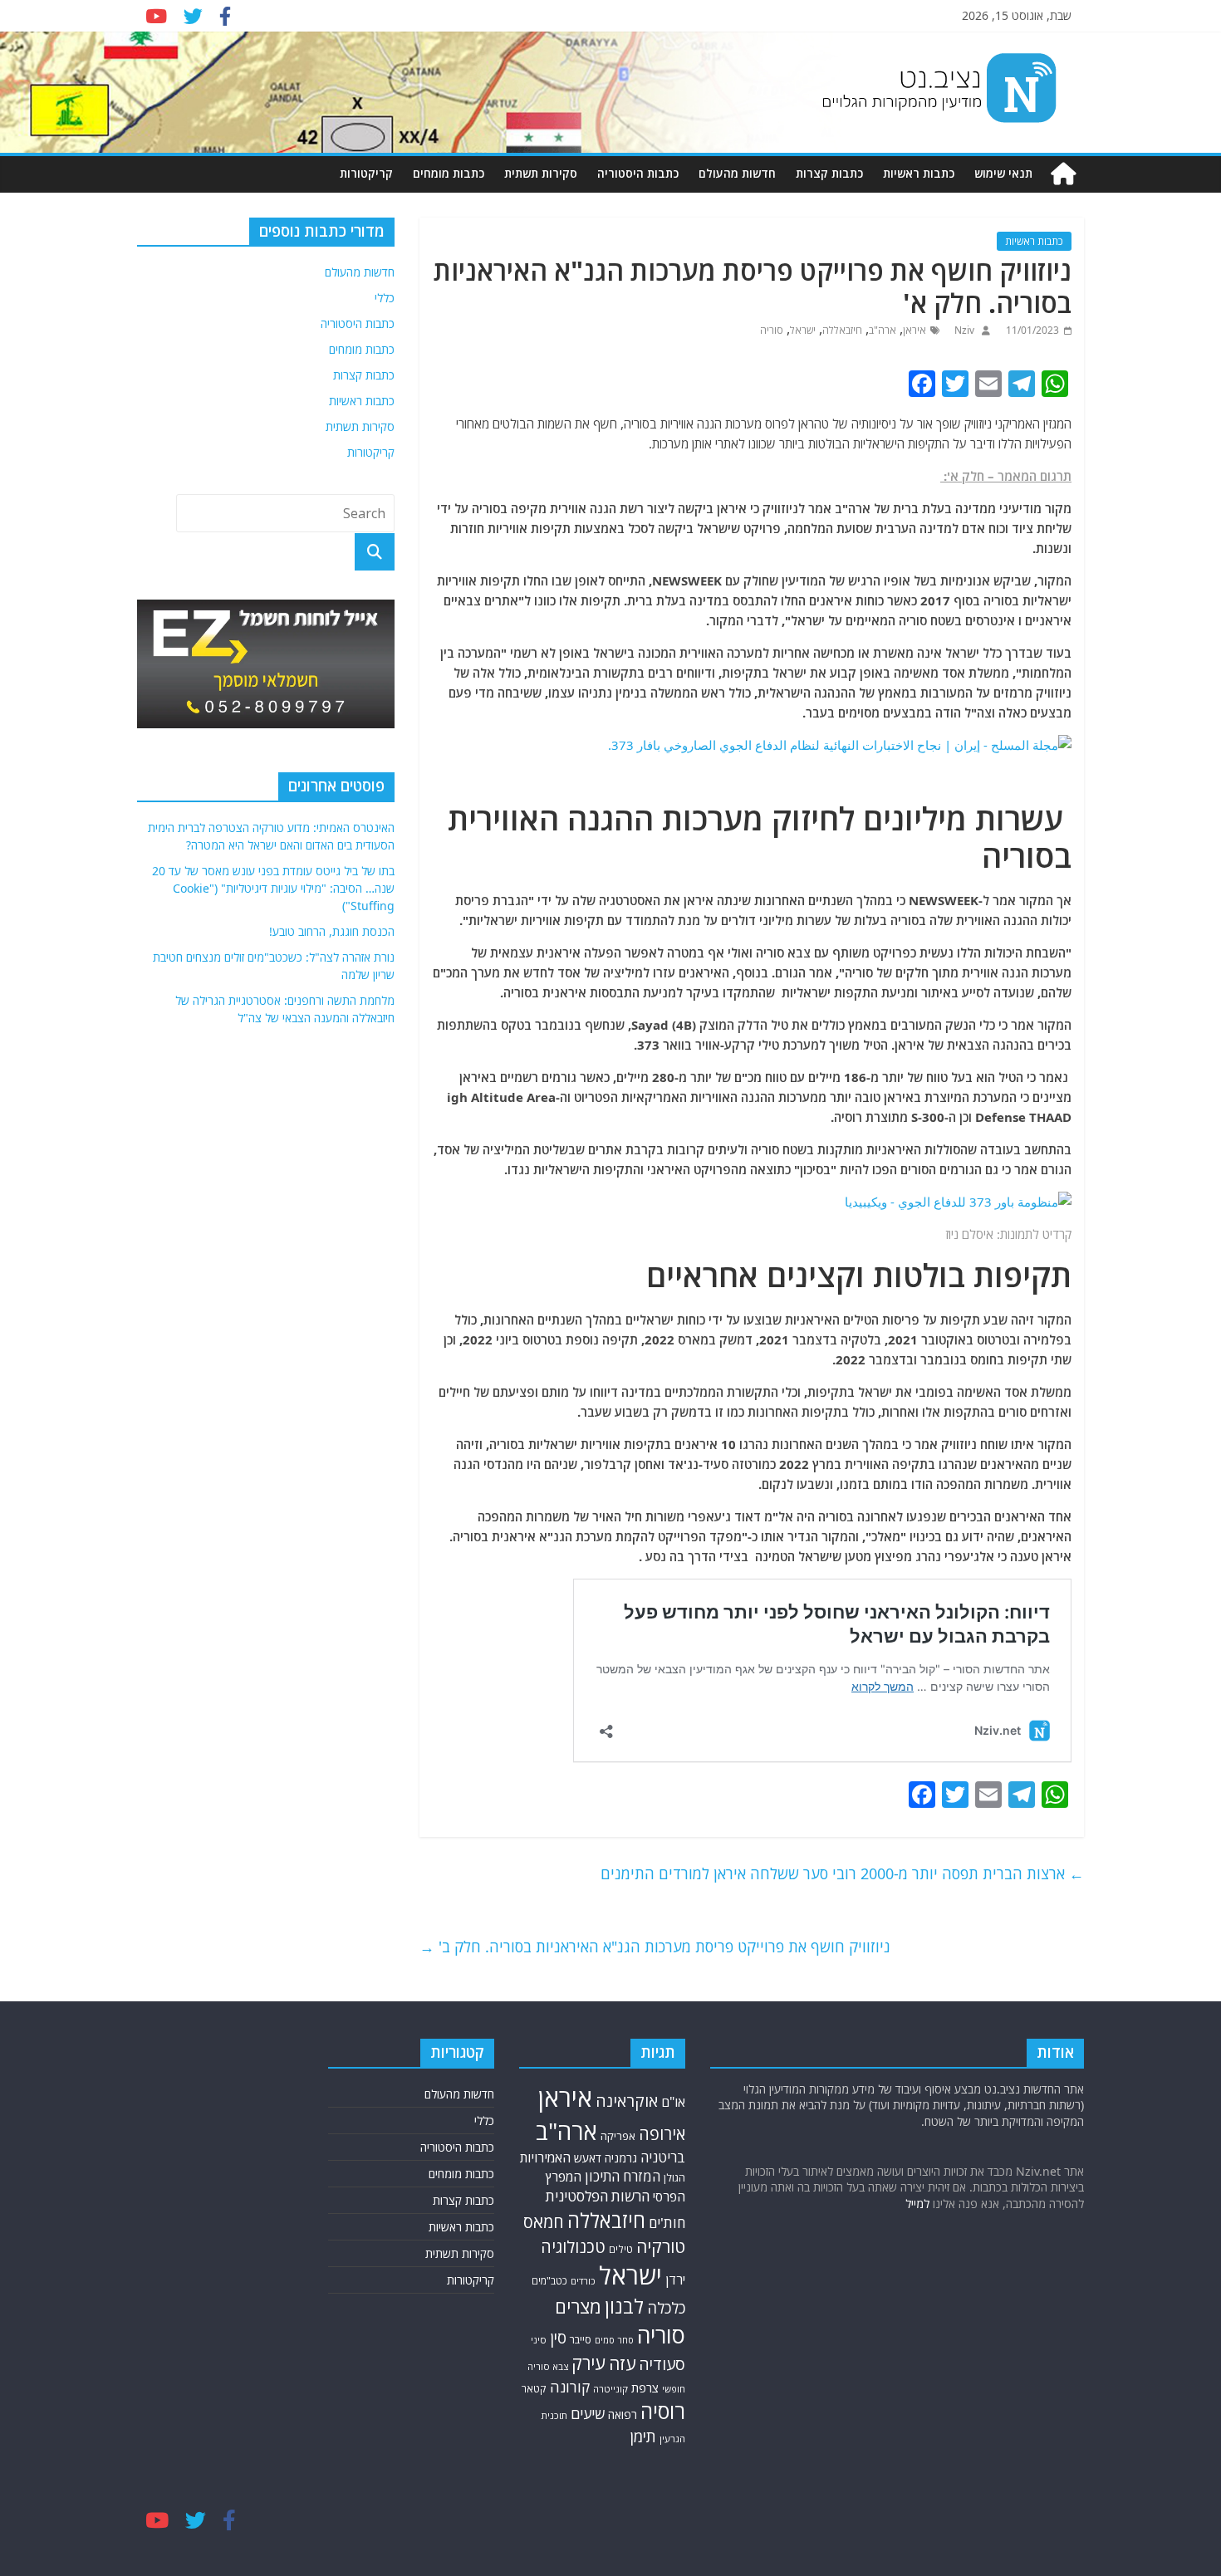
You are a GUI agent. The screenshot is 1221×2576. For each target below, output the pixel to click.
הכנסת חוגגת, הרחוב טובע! (332, 931)
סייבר (581, 2339)
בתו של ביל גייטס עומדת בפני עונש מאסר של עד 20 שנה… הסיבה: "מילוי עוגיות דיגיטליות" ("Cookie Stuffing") (273, 888)
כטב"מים (549, 2281)
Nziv (963, 330)
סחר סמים (614, 2340)
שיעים (588, 2414)
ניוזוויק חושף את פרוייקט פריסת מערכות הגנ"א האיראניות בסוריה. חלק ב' (655, 1947)
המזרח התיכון (623, 2176)
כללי (385, 298)
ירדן (675, 2280)
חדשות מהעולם (737, 173)
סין (558, 2338)
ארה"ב (883, 330)
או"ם (673, 2102)
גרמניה (621, 2158)
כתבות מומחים (449, 173)
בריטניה (663, 2157)
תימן (643, 2436)
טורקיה (661, 2246)
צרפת (645, 2387)
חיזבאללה (842, 330)
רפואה (623, 2414)
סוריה (772, 330)
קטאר (534, 2389)
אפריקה (618, 2136)
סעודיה (662, 2364)
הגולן (674, 2177)
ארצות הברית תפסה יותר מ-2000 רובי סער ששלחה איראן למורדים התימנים (842, 1873)
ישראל (803, 330)
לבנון (624, 2306)
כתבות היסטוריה (638, 173)
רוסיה (663, 2411)
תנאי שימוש (1003, 173)
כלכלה (666, 2307)
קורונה (570, 2387)
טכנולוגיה (573, 2247)
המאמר (1017, 476)
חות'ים (667, 2223)
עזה (622, 2363)
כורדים (583, 2281)
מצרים (578, 2307)
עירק (588, 2363)
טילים (621, 2249)
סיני (539, 2340)
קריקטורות (366, 173)
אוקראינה (627, 2101)
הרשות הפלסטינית (598, 2196)
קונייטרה (610, 2389)
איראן (915, 330)
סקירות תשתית (541, 173)
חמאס (544, 2222)
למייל (917, 2204)
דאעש (588, 2158)
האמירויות (545, 2157)
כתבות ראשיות (919, 173)
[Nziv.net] (1063, 174)
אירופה (662, 2134)
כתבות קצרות (829, 173)
